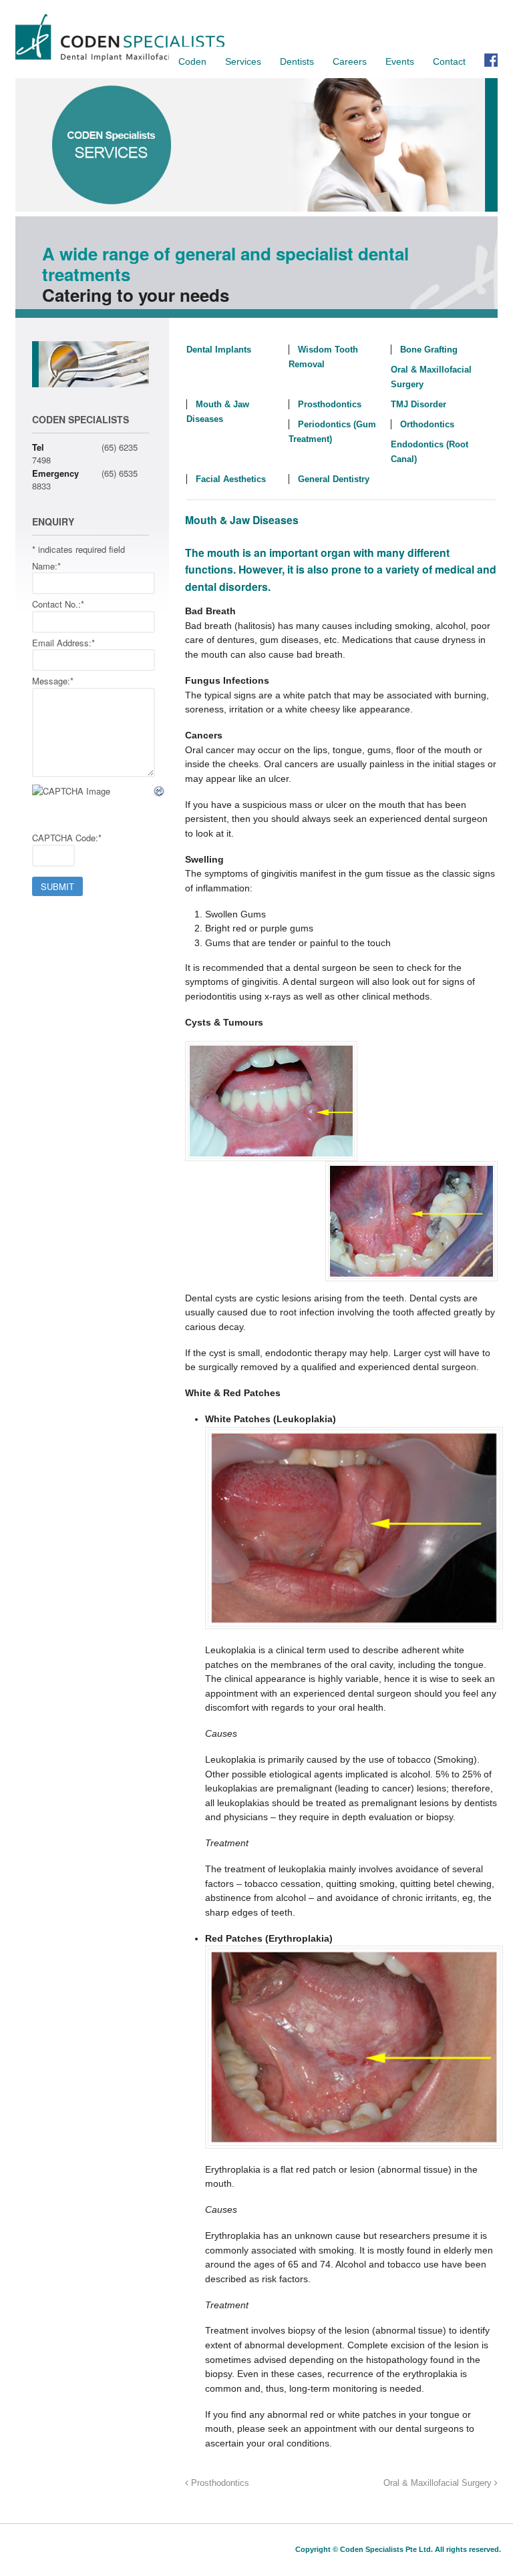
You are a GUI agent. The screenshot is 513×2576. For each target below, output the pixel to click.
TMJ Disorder (418, 404)
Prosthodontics (330, 404)
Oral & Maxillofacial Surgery (439, 2483)
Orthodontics (427, 424)
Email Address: (63, 643)
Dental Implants (219, 350)
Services (243, 61)
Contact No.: (58, 604)
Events (400, 61)
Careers (350, 61)
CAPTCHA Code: (67, 838)
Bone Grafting (429, 350)
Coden (192, 61)
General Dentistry (334, 479)
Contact (449, 61)
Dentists (297, 61)
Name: (46, 566)
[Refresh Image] (160, 792)
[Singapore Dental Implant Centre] (120, 59)
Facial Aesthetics (231, 479)
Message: (53, 681)
